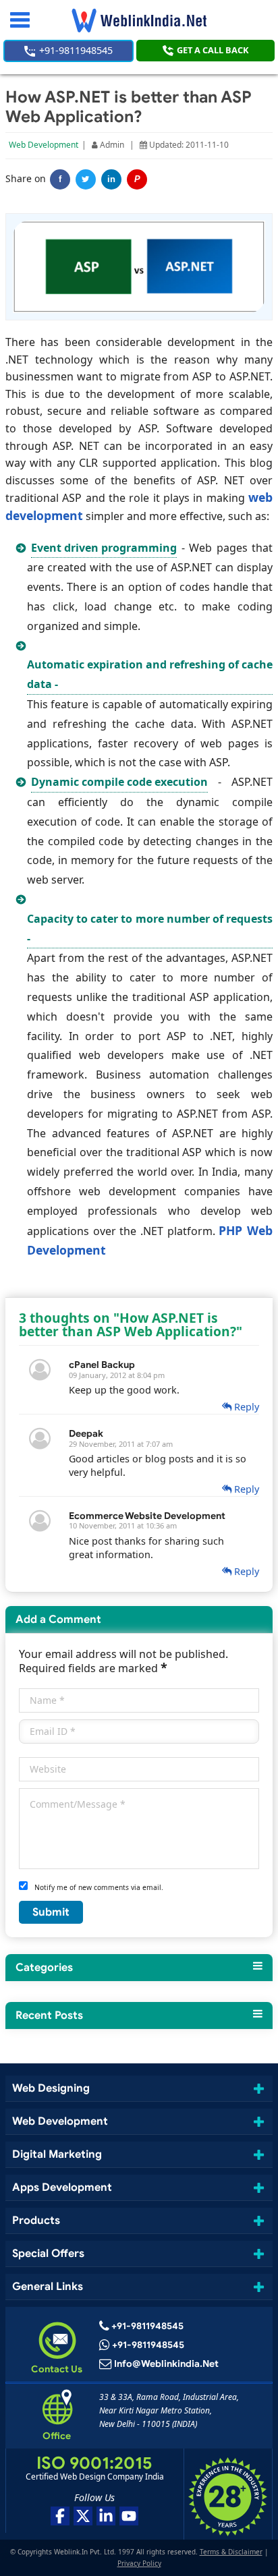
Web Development (44, 145)
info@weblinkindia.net (166, 2364)
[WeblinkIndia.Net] (139, 20)
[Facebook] (60, 2516)
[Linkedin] (106, 2516)
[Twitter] (86, 179)
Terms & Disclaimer (231, 2552)
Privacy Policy (139, 2563)
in (111, 179)
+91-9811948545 (75, 50)
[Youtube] (129, 2516)
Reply (245, 1407)
